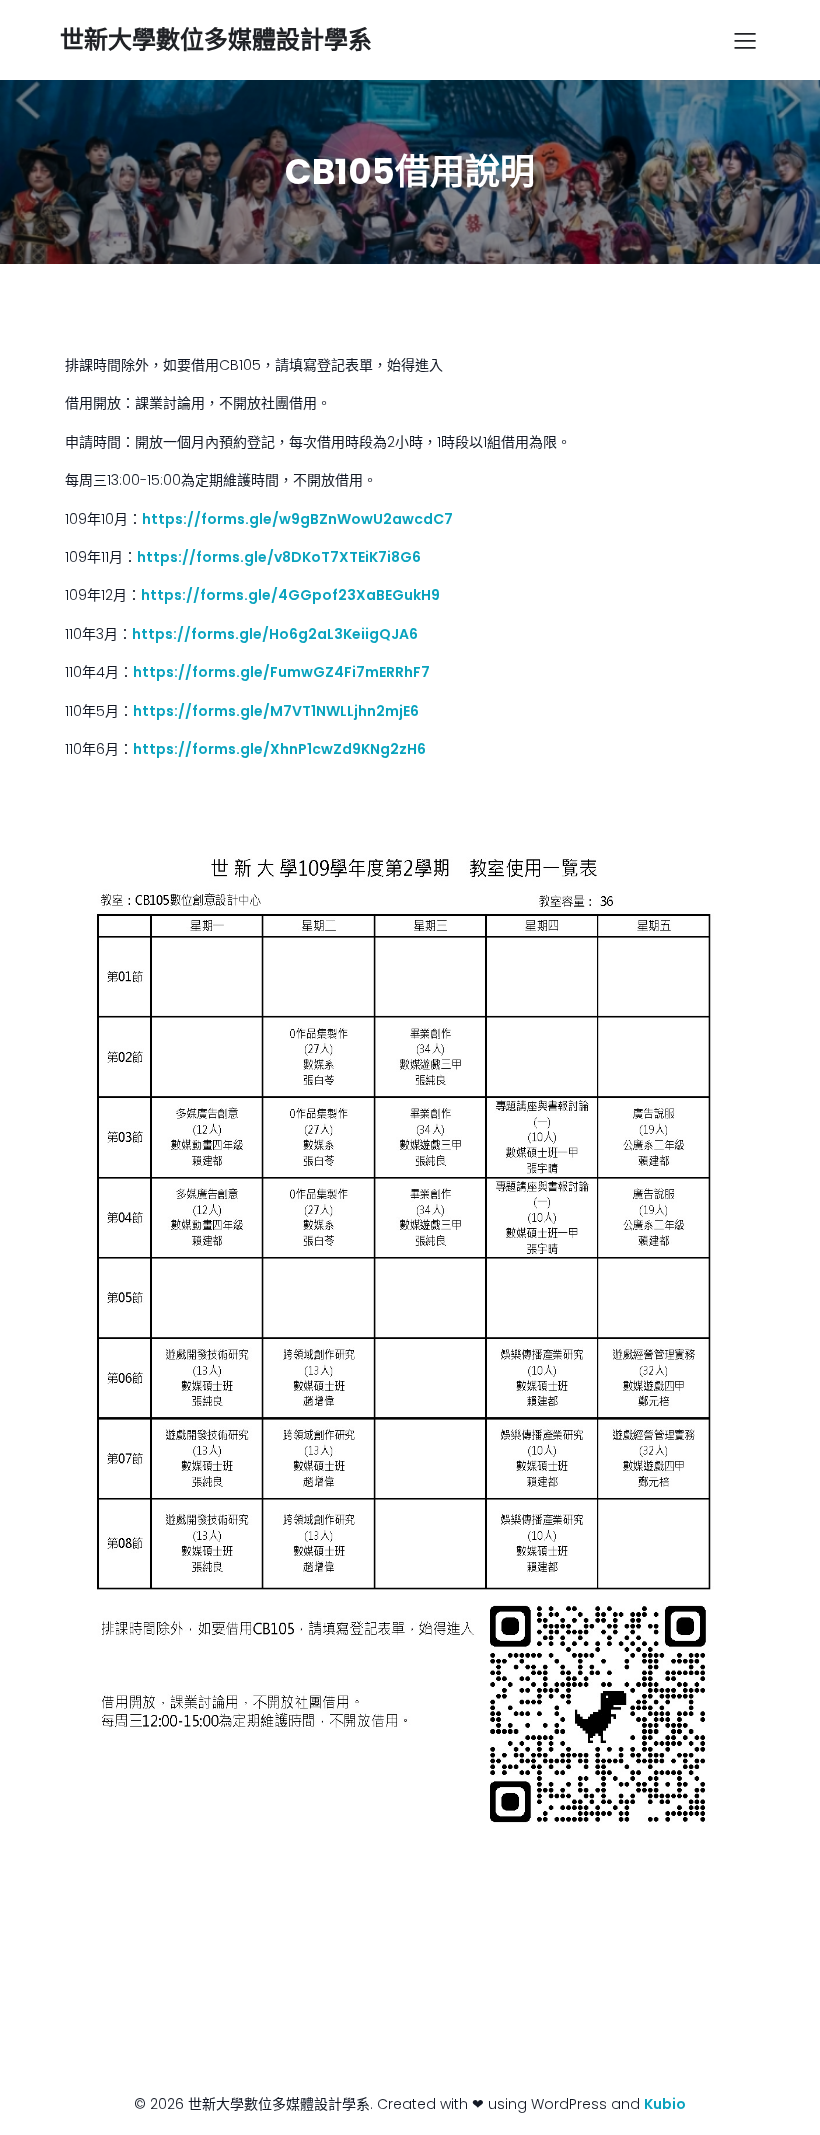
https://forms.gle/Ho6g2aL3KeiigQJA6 (275, 634)
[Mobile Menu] (745, 40)
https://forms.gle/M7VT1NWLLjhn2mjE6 (276, 711)
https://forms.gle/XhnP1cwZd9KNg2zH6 (279, 749)
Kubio (665, 2104)
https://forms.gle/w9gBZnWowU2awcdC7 (297, 519)
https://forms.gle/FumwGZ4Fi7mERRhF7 (281, 672)
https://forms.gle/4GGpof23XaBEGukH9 (290, 595)
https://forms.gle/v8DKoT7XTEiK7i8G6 (279, 557)
